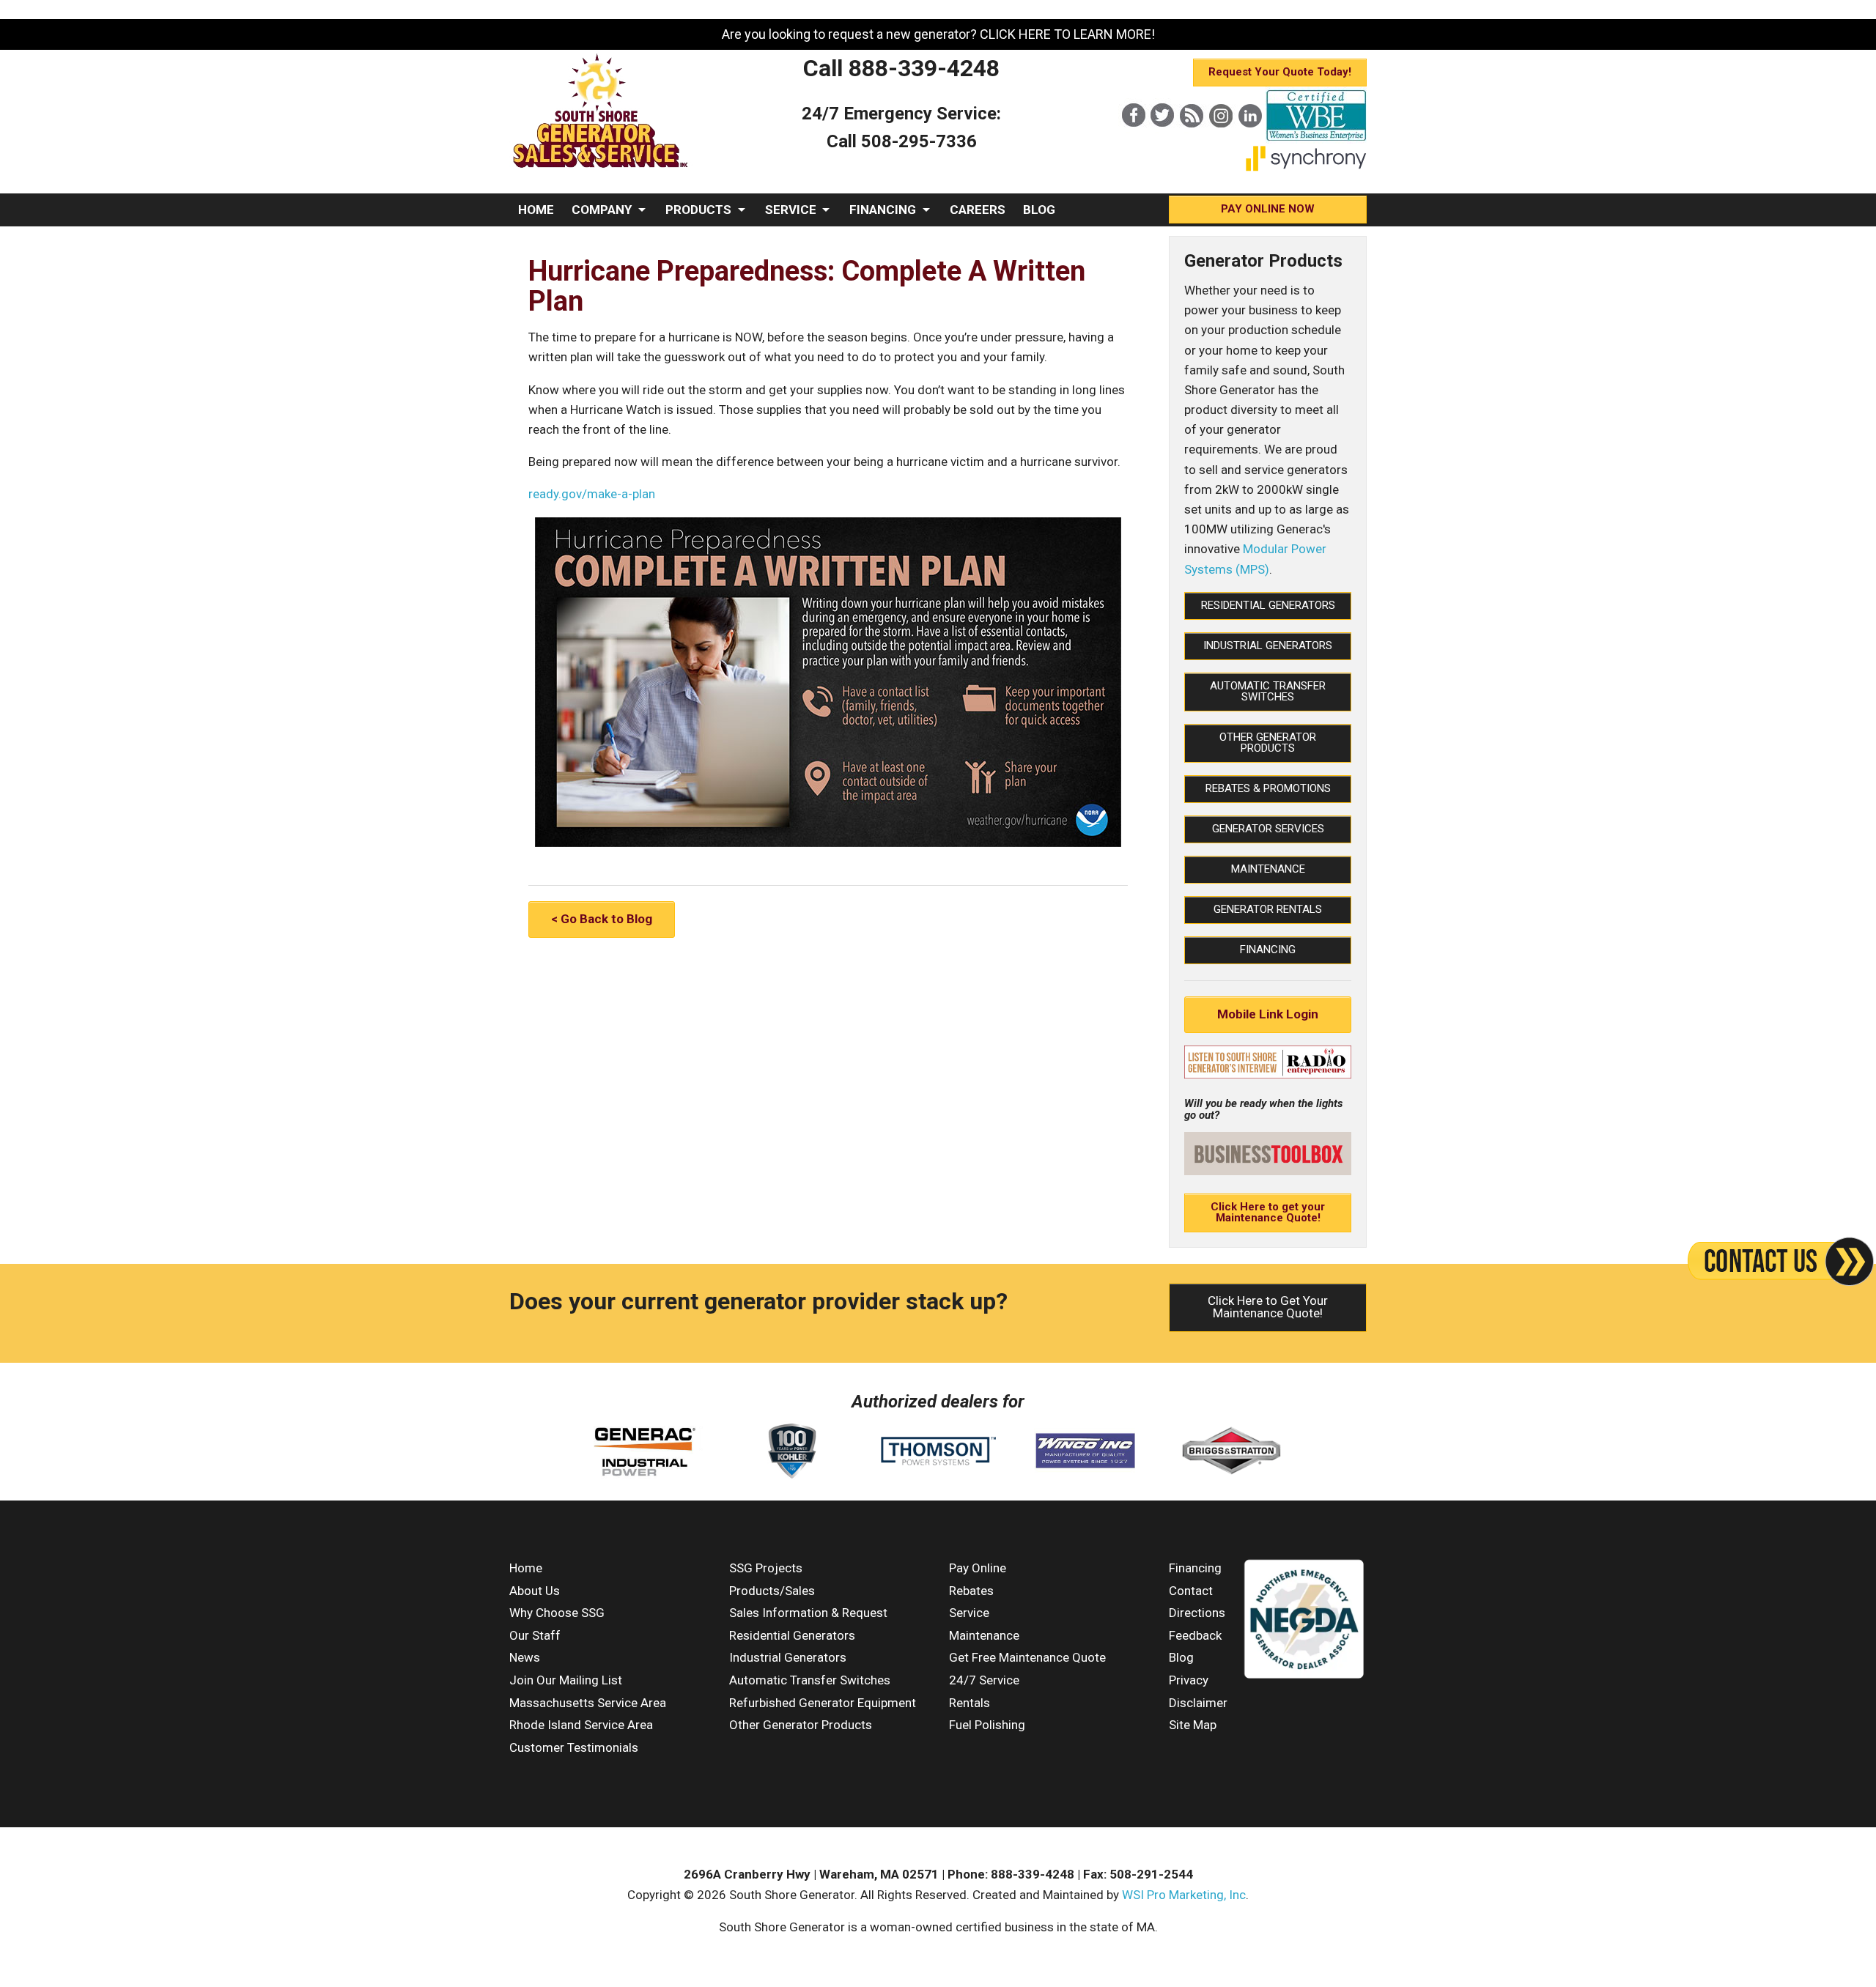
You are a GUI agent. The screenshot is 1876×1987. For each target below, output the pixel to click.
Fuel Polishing (987, 1725)
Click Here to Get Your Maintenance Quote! (1268, 1307)
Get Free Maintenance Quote (1027, 1657)
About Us (535, 1591)
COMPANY (602, 210)
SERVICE (791, 210)
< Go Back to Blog (602, 919)
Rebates (971, 1591)
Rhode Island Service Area (581, 1725)
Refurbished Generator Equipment (823, 1703)
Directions (1197, 1613)
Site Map (1193, 1725)
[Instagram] (1221, 140)
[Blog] (1192, 140)
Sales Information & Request (808, 1613)
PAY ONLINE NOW (1268, 209)
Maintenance (1268, 869)
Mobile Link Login (1268, 1014)
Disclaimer (1198, 1703)
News (525, 1657)
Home (526, 1568)
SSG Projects (766, 1568)
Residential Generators (1268, 605)
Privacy (1189, 1680)
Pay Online (978, 1568)
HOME (536, 210)
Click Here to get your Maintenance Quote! (1268, 1212)
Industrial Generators (1268, 645)
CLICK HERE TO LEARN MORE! (1067, 34)
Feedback (1195, 1635)
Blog (1181, 1657)
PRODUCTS (698, 210)
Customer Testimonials (574, 1747)
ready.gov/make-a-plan (592, 494)
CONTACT (547, 243)
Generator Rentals (1268, 909)
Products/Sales (772, 1591)
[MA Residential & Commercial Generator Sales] (601, 169)
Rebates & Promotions (1268, 788)
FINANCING (883, 210)
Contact (1191, 1591)
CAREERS (978, 210)
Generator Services (1268, 829)
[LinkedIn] (1250, 140)
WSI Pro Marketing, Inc (1184, 1895)
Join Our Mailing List (566, 1680)
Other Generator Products (1268, 743)
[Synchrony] (1306, 168)
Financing (1268, 950)
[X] (1162, 140)
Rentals (970, 1703)
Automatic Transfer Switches (1268, 691)
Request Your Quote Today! (1280, 72)
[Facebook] (1133, 140)
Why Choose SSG (557, 1613)
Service (969, 1613)
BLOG (1039, 210)
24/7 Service (984, 1680)
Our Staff (535, 1635)
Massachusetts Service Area (588, 1703)
